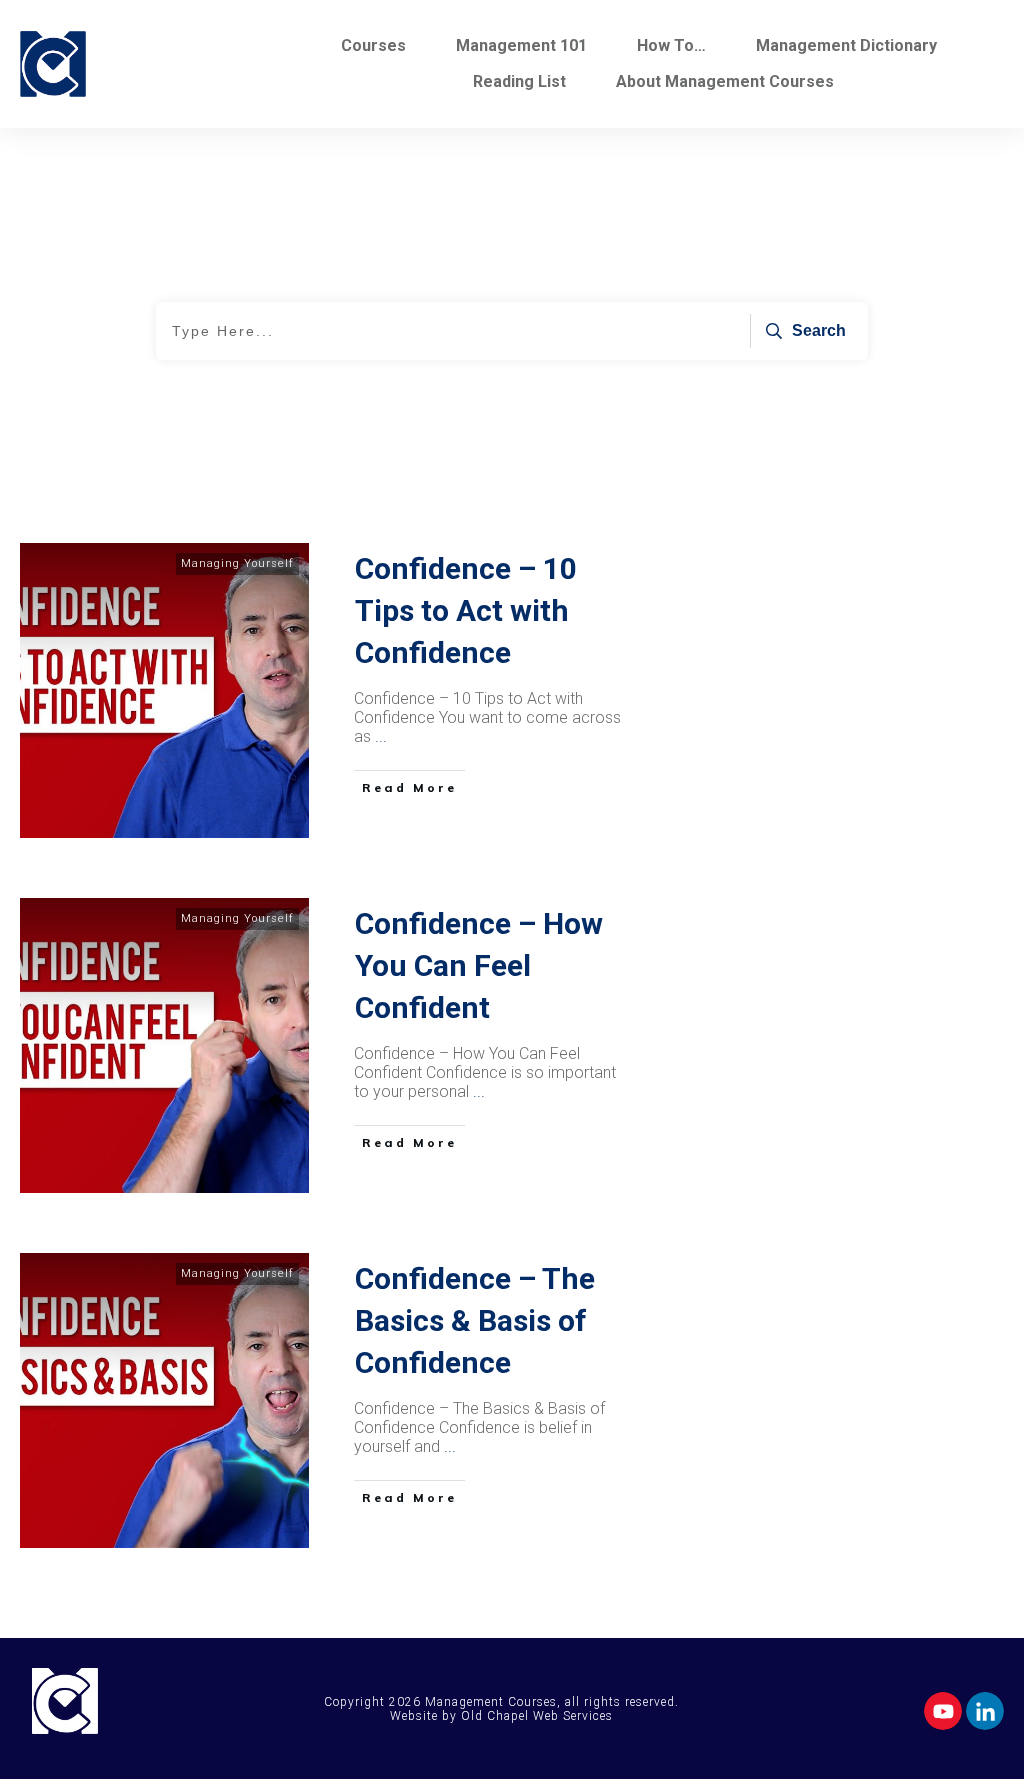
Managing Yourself (237, 563)
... (381, 736)
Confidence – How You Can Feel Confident (479, 965)
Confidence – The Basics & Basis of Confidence (475, 1320)
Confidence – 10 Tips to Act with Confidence (466, 610)
